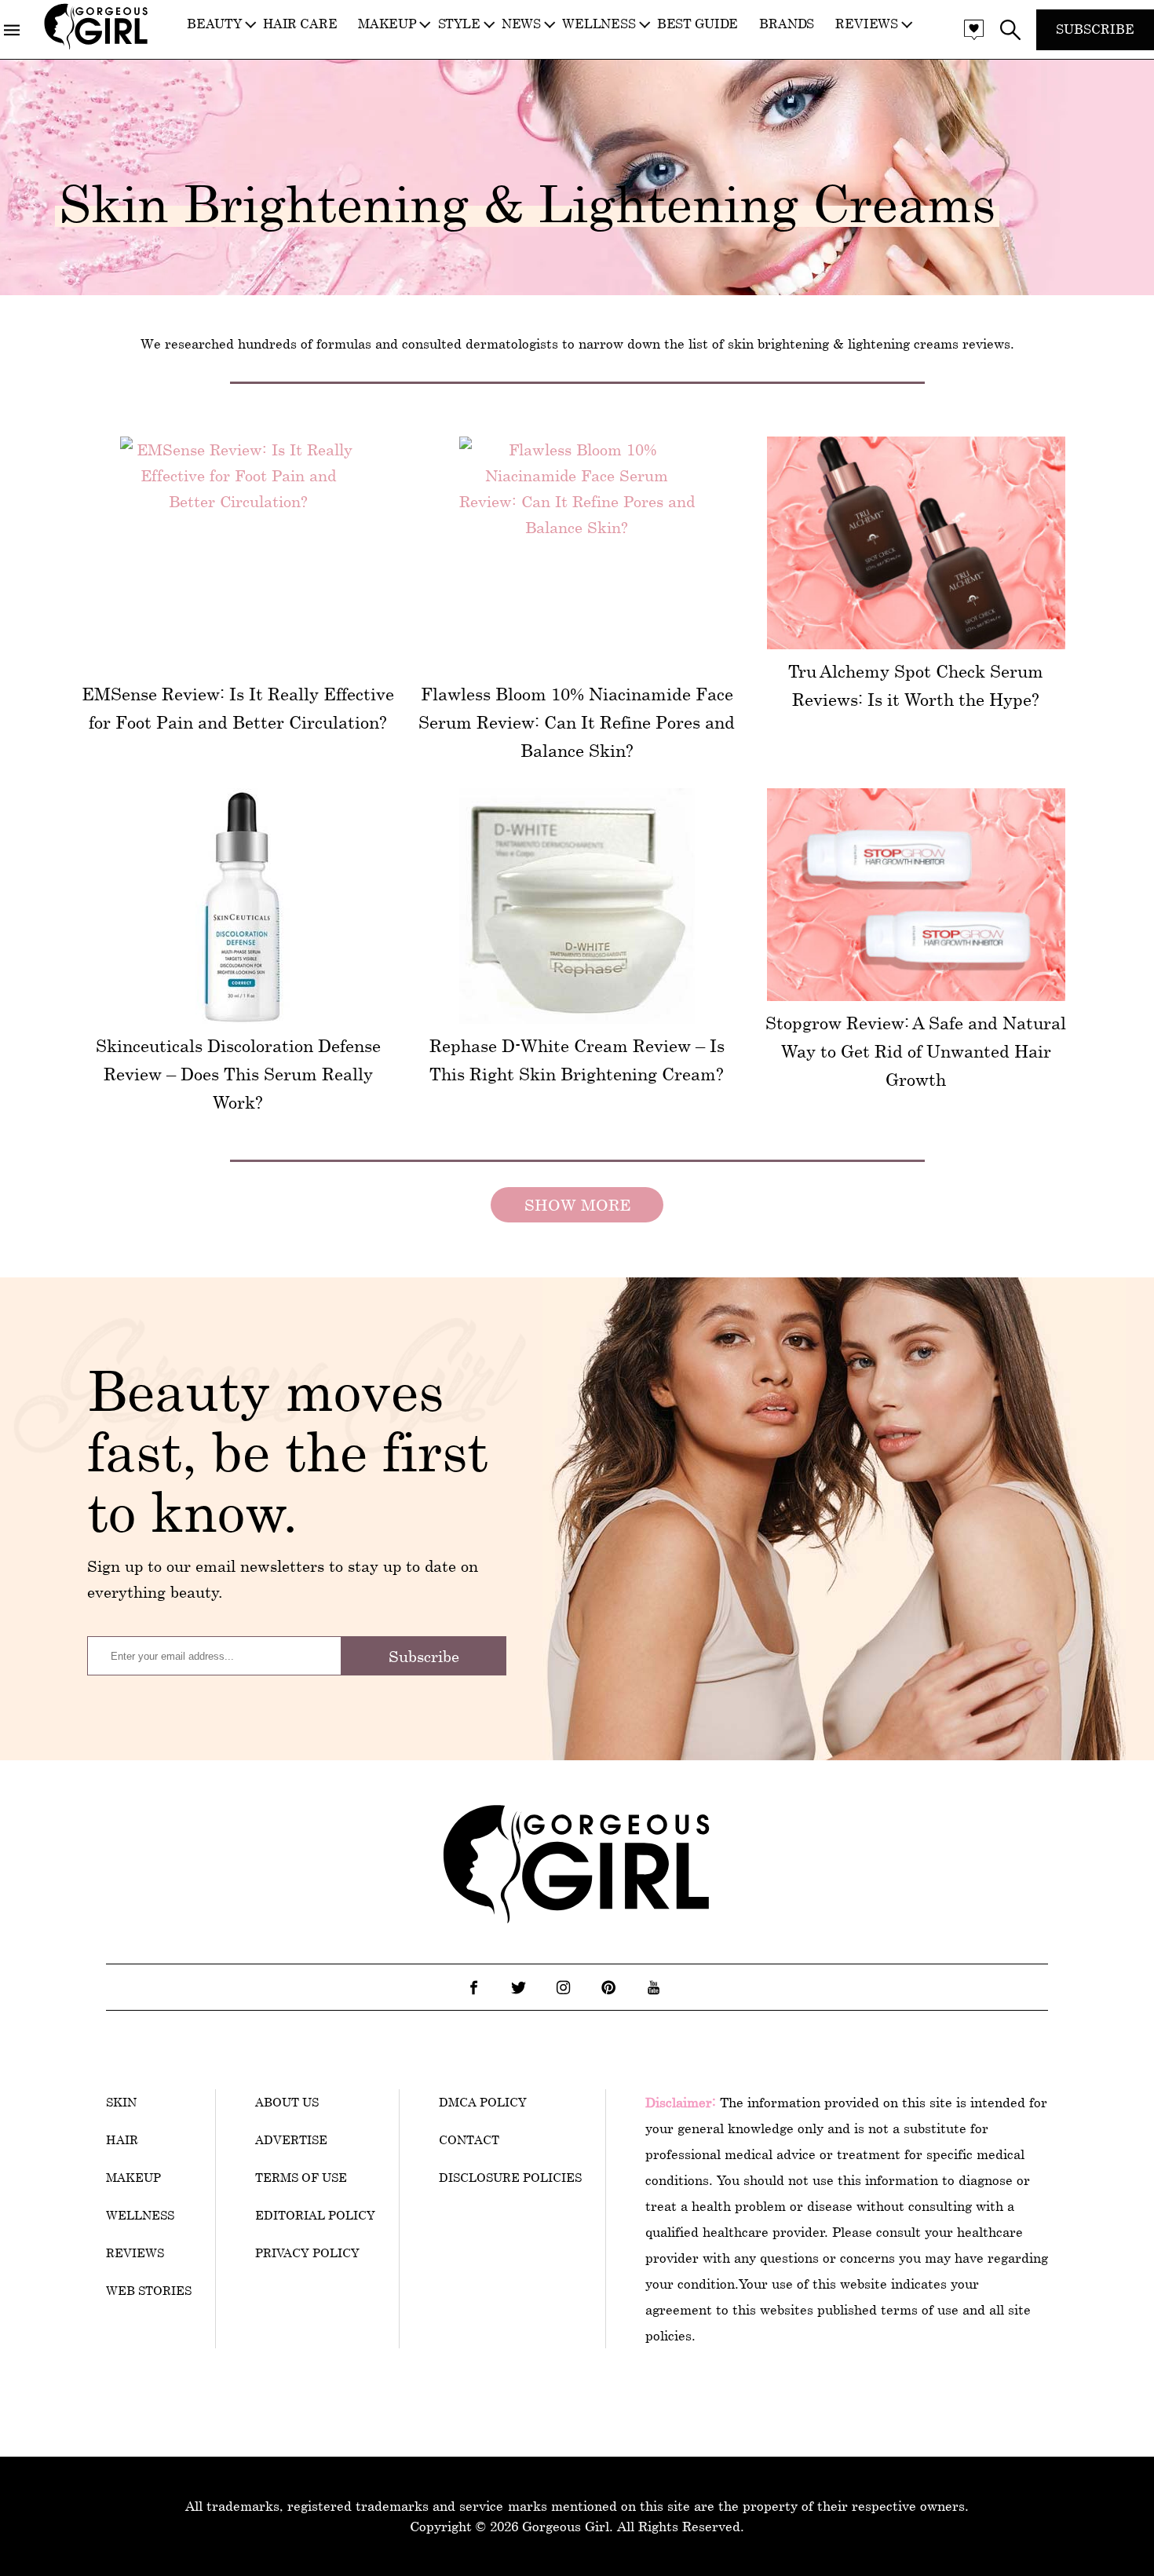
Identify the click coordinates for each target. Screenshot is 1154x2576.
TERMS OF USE (301, 2177)
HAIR (122, 2139)
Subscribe (1095, 29)
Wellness (599, 24)
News (521, 24)
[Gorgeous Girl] (96, 46)
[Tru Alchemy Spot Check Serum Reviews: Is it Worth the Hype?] (916, 543)
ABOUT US (287, 2102)
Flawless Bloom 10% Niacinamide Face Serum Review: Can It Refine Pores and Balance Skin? (577, 722)
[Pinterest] (608, 1987)
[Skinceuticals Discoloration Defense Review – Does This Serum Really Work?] (238, 906)
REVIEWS (135, 2253)
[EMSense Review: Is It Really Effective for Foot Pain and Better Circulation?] (238, 554)
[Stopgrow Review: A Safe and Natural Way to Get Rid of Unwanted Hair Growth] (916, 895)
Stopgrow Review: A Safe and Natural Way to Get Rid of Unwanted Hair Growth (916, 1051)
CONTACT (469, 2139)
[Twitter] (519, 1987)
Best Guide (698, 24)
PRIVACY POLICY (307, 2253)
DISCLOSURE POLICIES (510, 2177)
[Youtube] (653, 1987)
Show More (577, 1205)
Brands (787, 24)
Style (459, 24)
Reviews (867, 24)
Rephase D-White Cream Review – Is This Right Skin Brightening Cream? (577, 1060)
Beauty (214, 24)
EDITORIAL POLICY (315, 2215)
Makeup (387, 24)
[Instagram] (564, 1987)
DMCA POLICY (483, 2102)
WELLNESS (140, 2215)
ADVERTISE (291, 2139)
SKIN (121, 2102)
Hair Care (300, 24)
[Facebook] (474, 1987)
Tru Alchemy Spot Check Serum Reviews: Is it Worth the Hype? (916, 685)
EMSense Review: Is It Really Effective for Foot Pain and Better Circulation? (238, 708)
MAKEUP (133, 2177)
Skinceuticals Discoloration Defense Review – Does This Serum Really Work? (238, 1074)
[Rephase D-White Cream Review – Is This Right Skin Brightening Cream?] (577, 906)
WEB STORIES (149, 2290)
